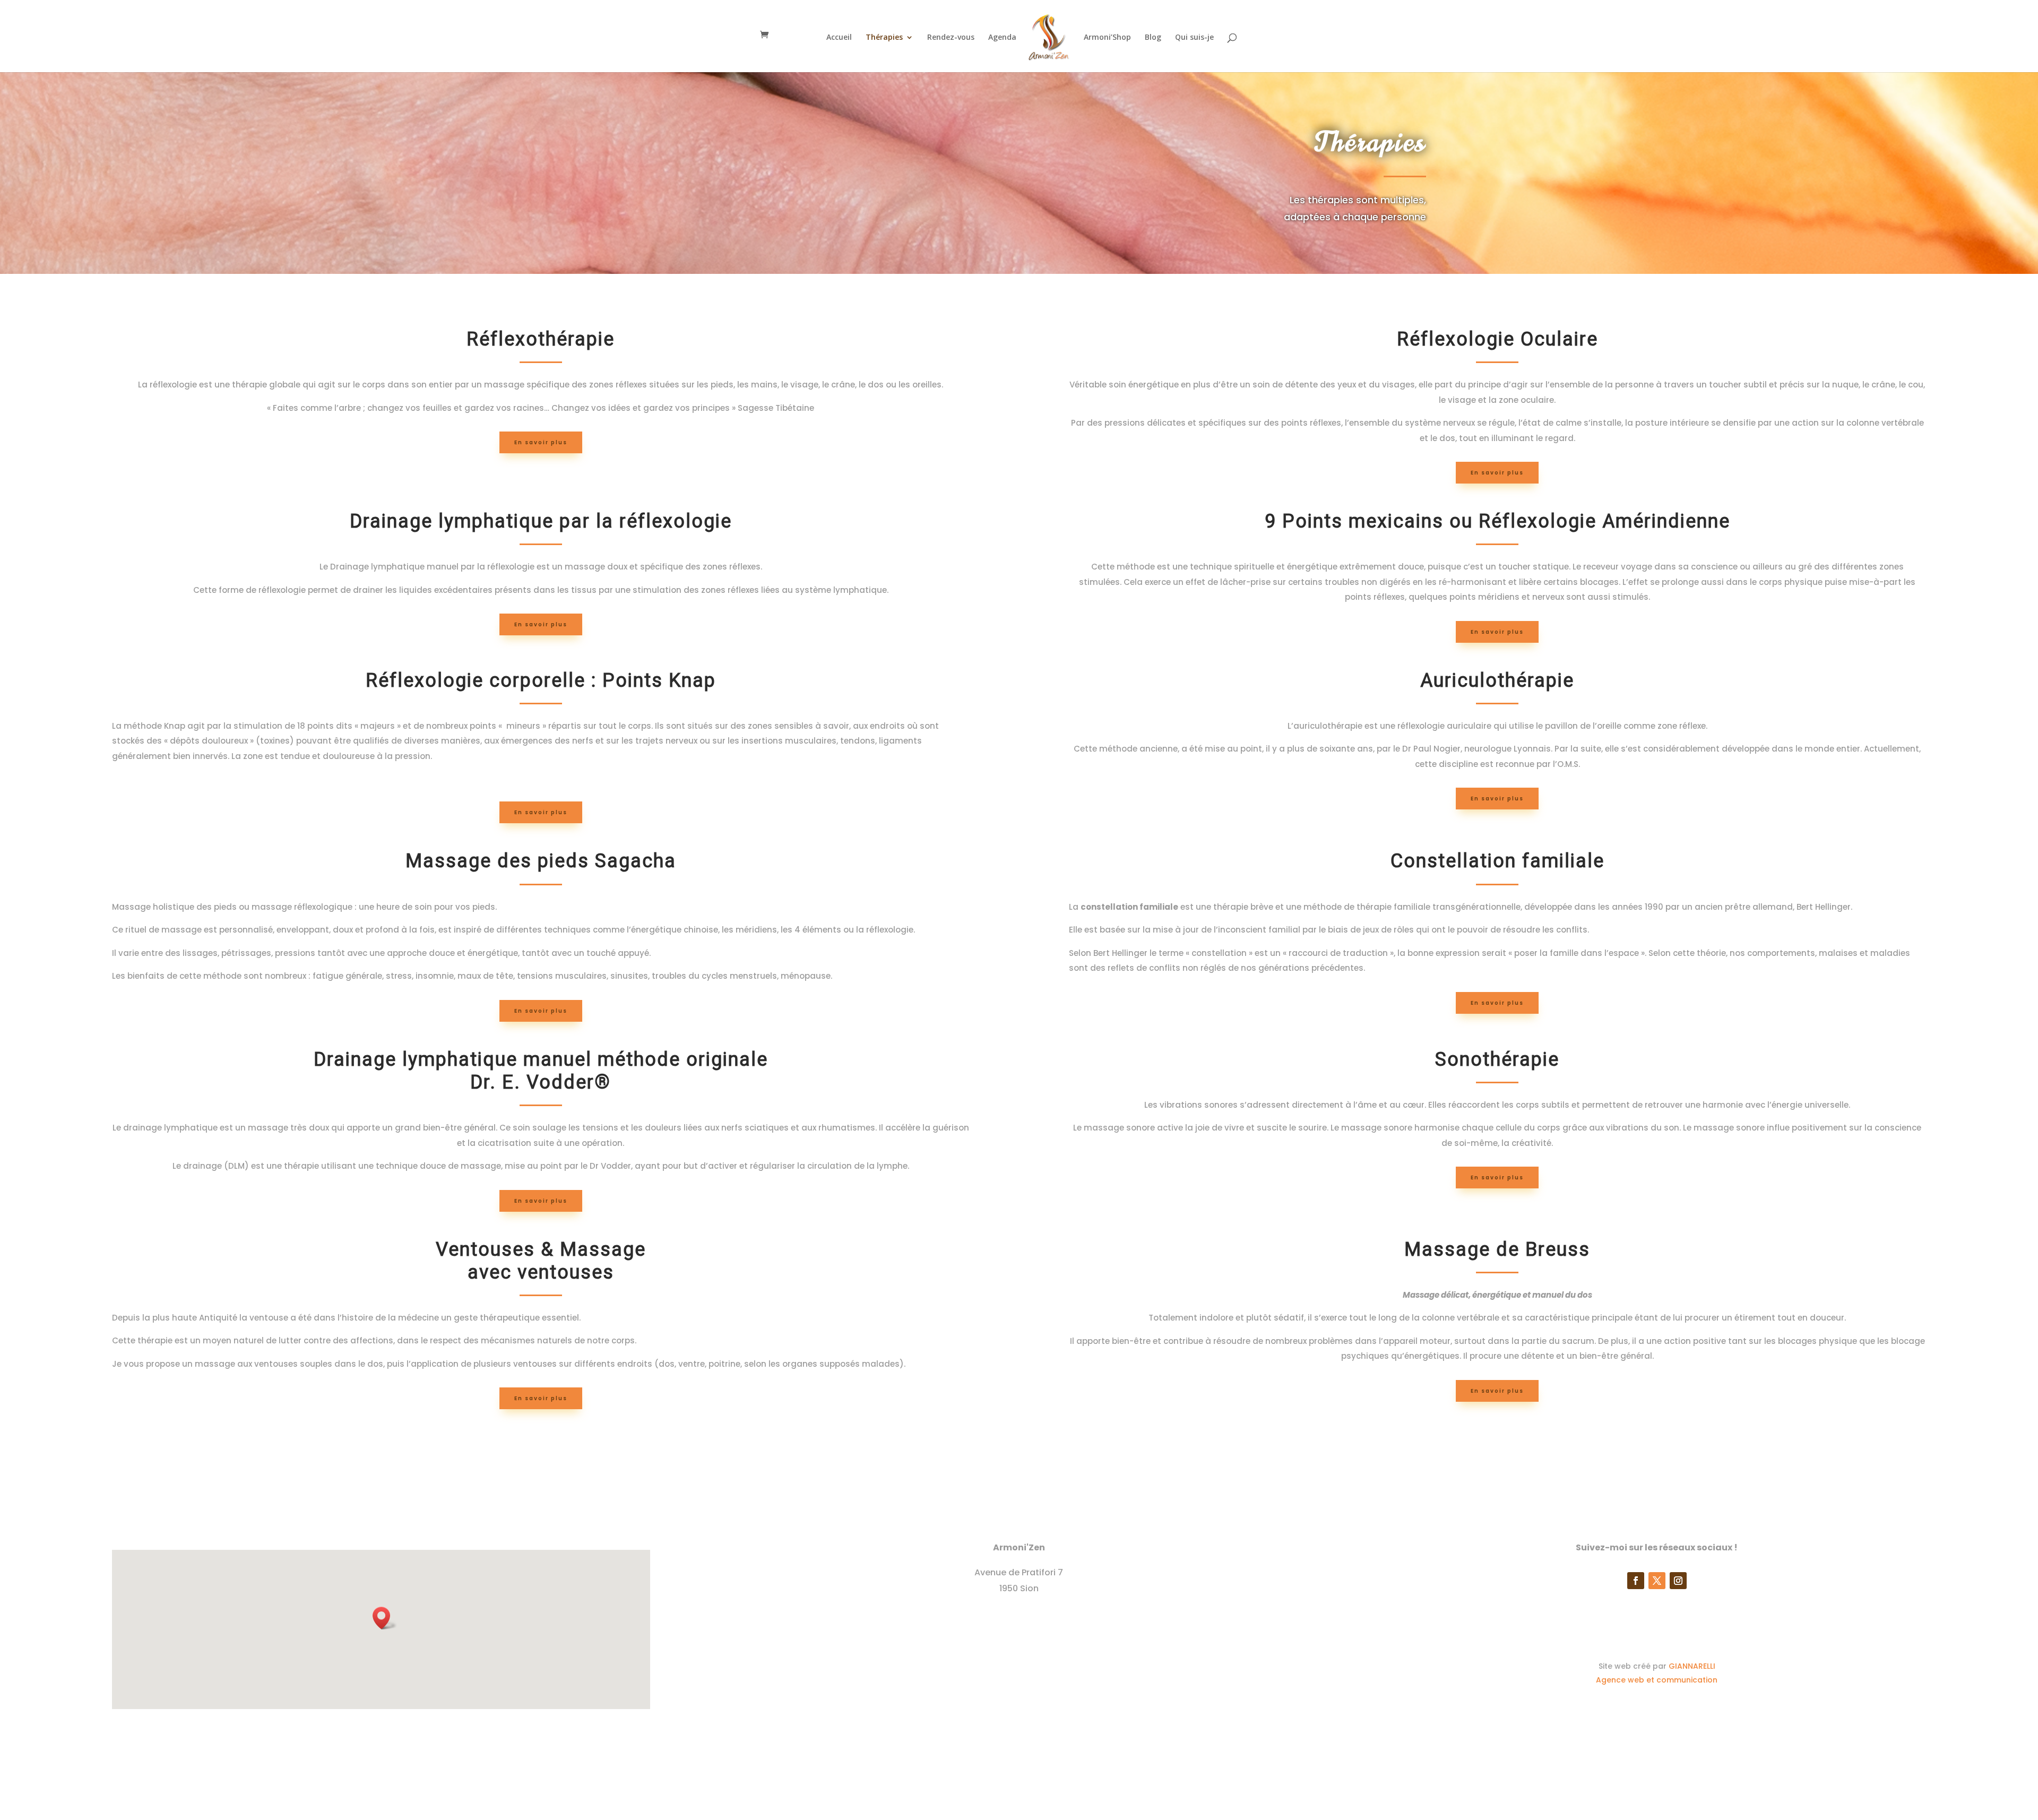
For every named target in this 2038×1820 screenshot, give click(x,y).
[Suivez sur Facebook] (1636, 1581)
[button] (385, 1618)
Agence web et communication (1657, 1680)
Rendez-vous (951, 38)
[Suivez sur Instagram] (1678, 1581)
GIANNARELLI (1692, 1666)
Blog (1153, 38)
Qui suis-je (1194, 38)
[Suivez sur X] (1657, 1581)
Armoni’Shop (1107, 38)
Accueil (839, 38)
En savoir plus (541, 442)
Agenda (1002, 38)
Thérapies (884, 38)
